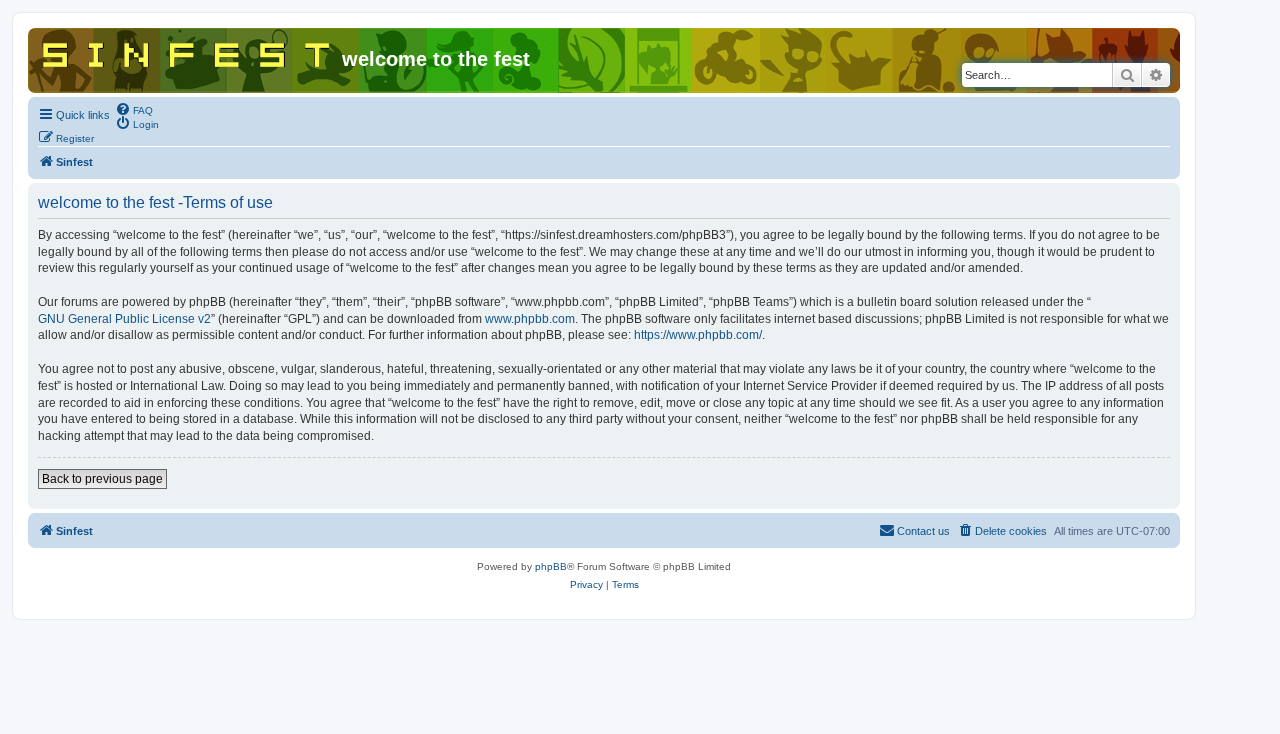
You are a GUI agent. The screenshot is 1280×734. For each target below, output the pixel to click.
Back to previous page (102, 479)
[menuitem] (134, 109)
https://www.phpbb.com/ (698, 335)
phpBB (551, 566)
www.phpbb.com (530, 319)
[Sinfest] (187, 51)
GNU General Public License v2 (124, 319)
